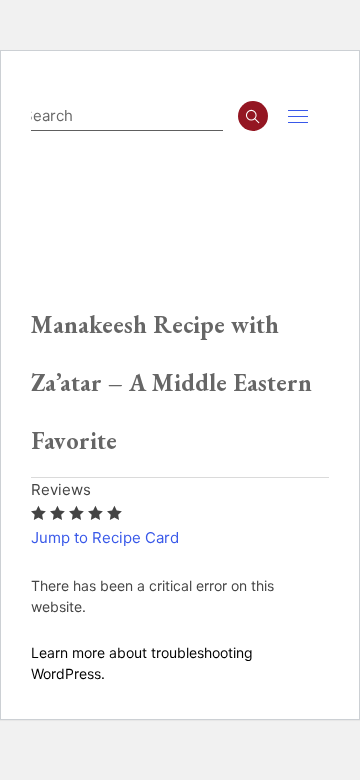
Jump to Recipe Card (105, 537)
